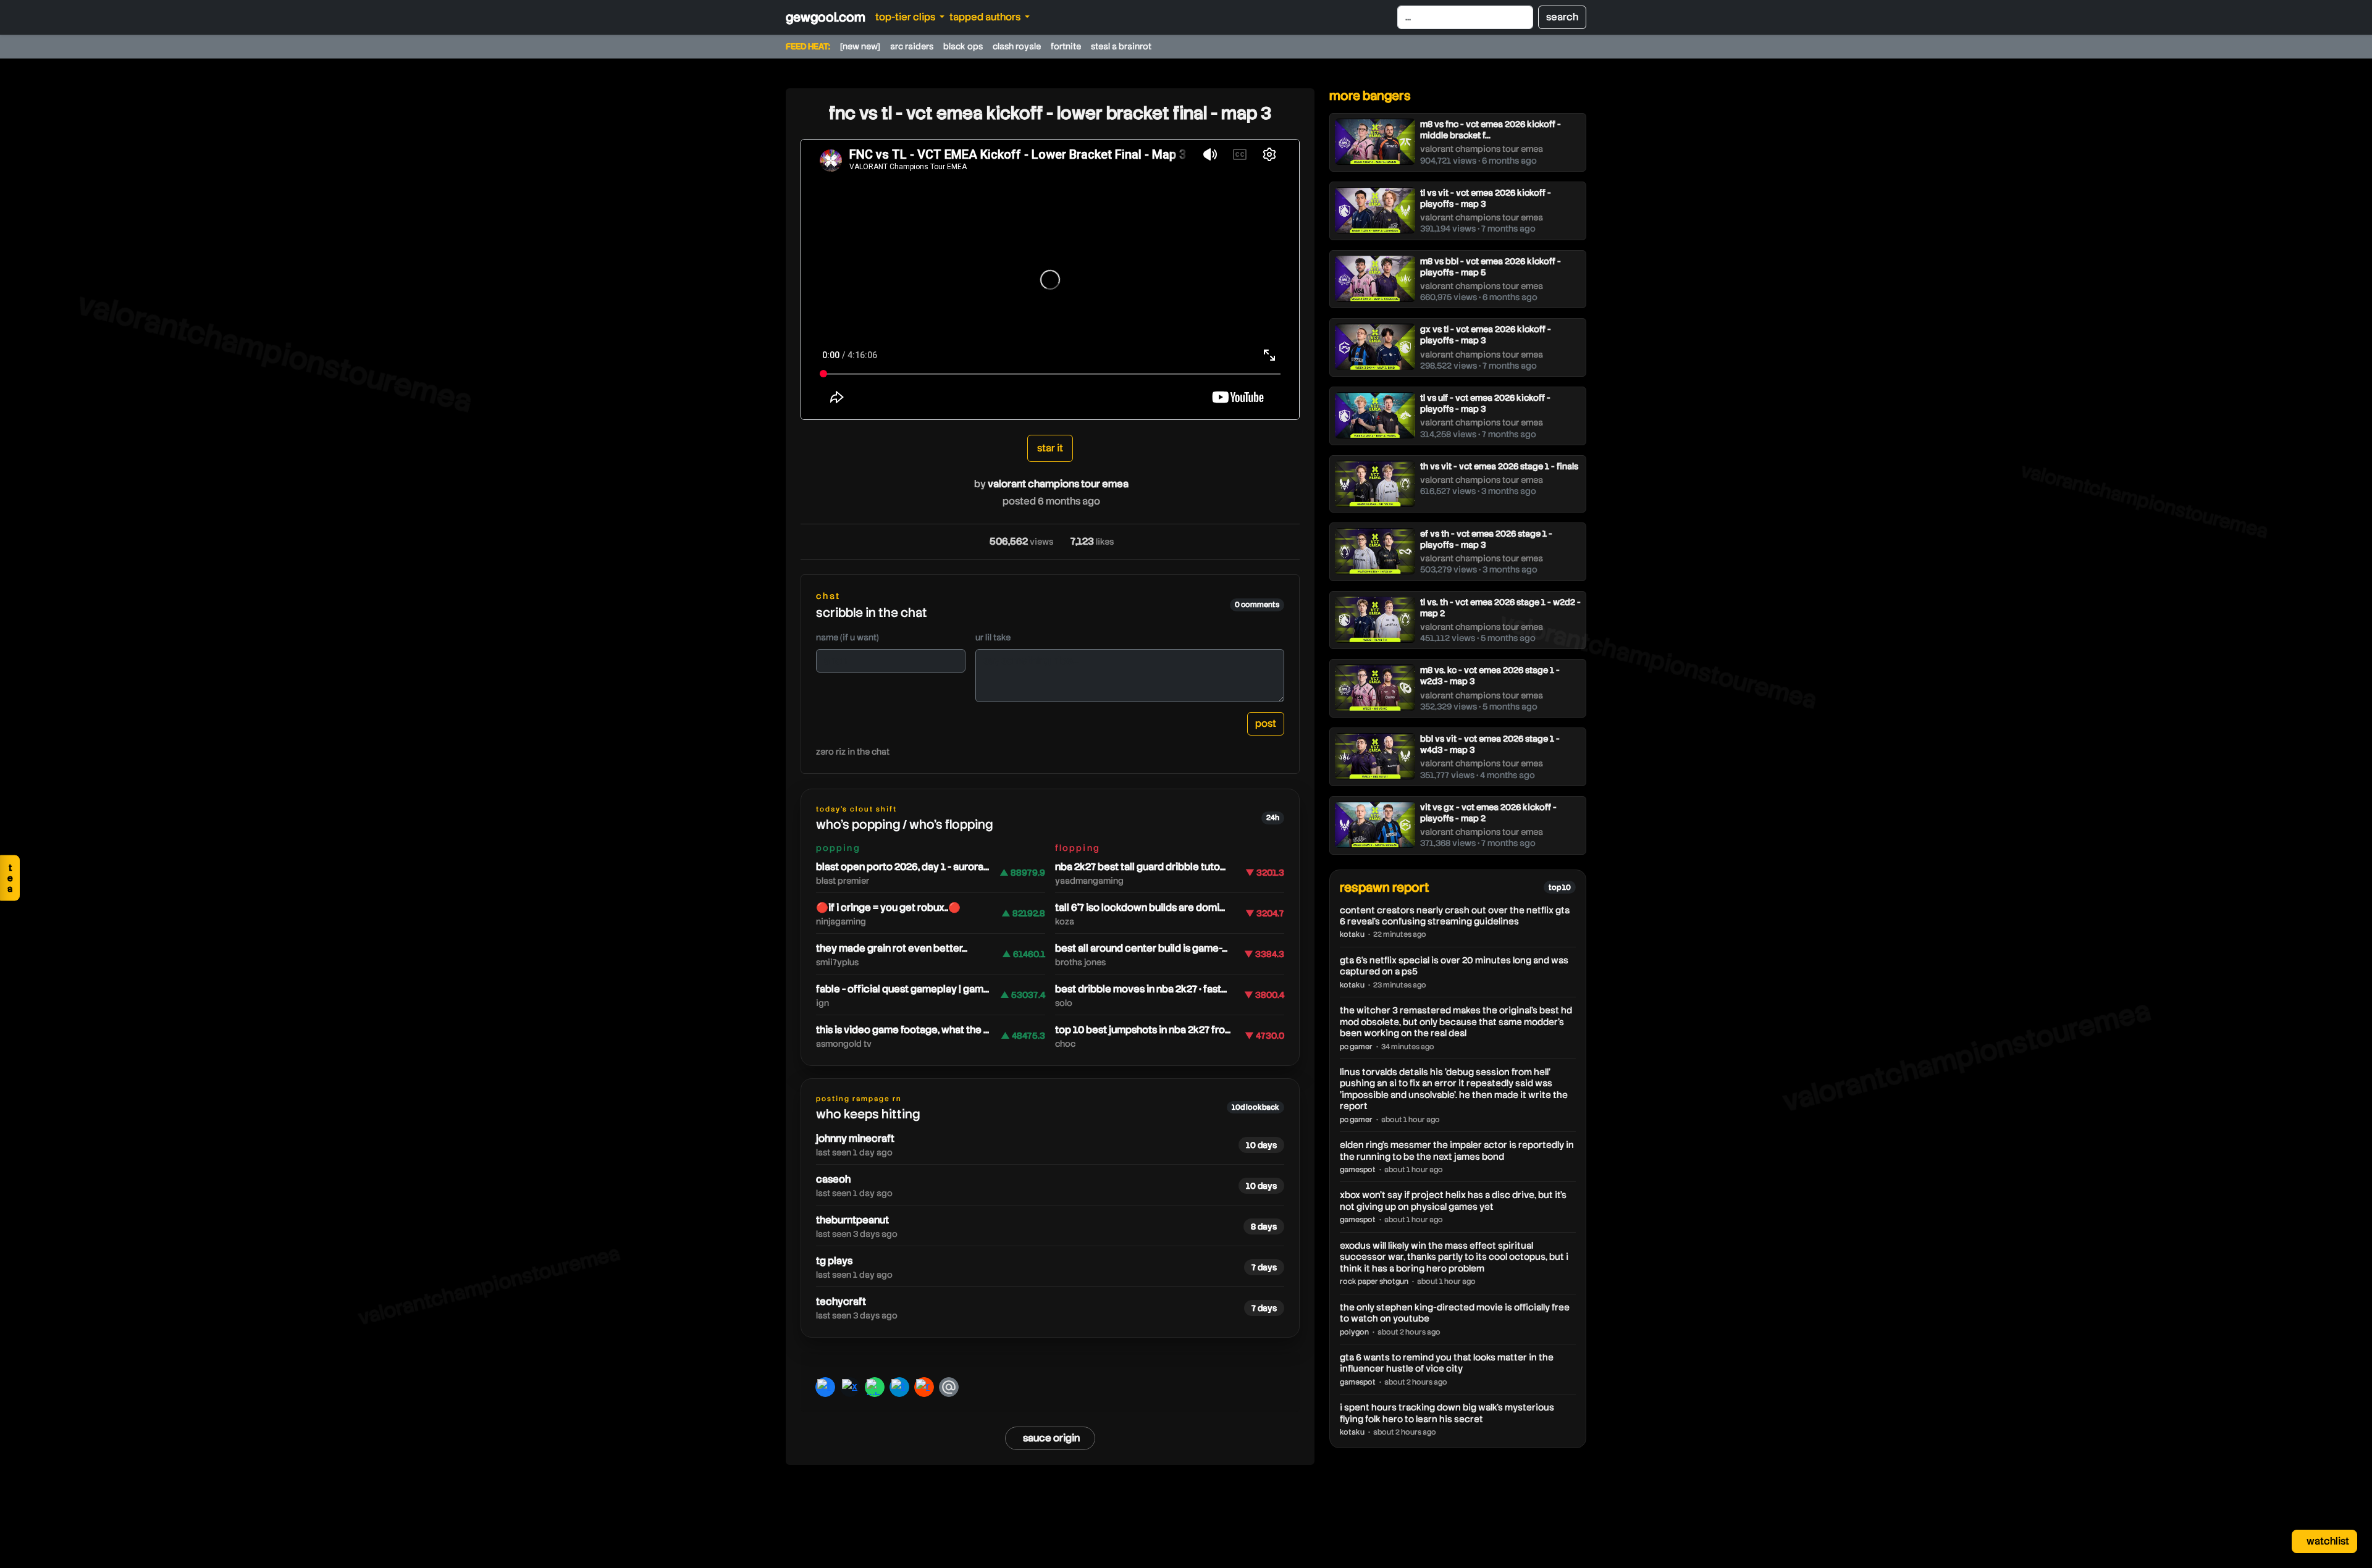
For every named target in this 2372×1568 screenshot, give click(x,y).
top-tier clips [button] (906, 17)
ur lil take (993, 637)
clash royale (1017, 46)
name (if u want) (847, 637)
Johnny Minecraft (855, 1138)
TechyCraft (841, 1302)
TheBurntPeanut (852, 1220)
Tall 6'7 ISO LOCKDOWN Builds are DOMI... (1140, 908)
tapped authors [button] (986, 17)
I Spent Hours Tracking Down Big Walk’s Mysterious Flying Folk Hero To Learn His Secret (1447, 1413)
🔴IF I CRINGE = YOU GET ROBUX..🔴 (888, 908)
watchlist (2327, 1541)
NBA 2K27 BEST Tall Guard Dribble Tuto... (1140, 867)
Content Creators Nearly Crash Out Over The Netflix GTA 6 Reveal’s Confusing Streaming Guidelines (1455, 916)
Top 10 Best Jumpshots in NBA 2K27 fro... (1143, 1030)
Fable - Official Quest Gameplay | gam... (902, 989)
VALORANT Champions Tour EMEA (1058, 484)
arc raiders (912, 46)
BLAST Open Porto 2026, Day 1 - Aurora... (902, 867)
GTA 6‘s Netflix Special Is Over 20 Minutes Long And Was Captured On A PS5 (1454, 966)
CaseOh (833, 1179)
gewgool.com (826, 17)
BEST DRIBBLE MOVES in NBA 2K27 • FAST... (1141, 989)
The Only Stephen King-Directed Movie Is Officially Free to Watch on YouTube (1455, 1313)
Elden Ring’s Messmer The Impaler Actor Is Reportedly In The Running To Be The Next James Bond (1457, 1151)
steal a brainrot (1121, 46)
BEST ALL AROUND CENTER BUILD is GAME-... (1141, 948)
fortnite (1066, 46)
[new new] (860, 46)
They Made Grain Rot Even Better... (892, 948)
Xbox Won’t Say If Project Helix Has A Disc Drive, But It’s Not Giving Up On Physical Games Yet (1453, 1201)
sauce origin (1051, 1438)
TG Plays (834, 1261)
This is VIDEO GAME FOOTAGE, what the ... (902, 1030)
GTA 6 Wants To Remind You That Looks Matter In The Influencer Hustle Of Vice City (1447, 1363)
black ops (963, 46)
